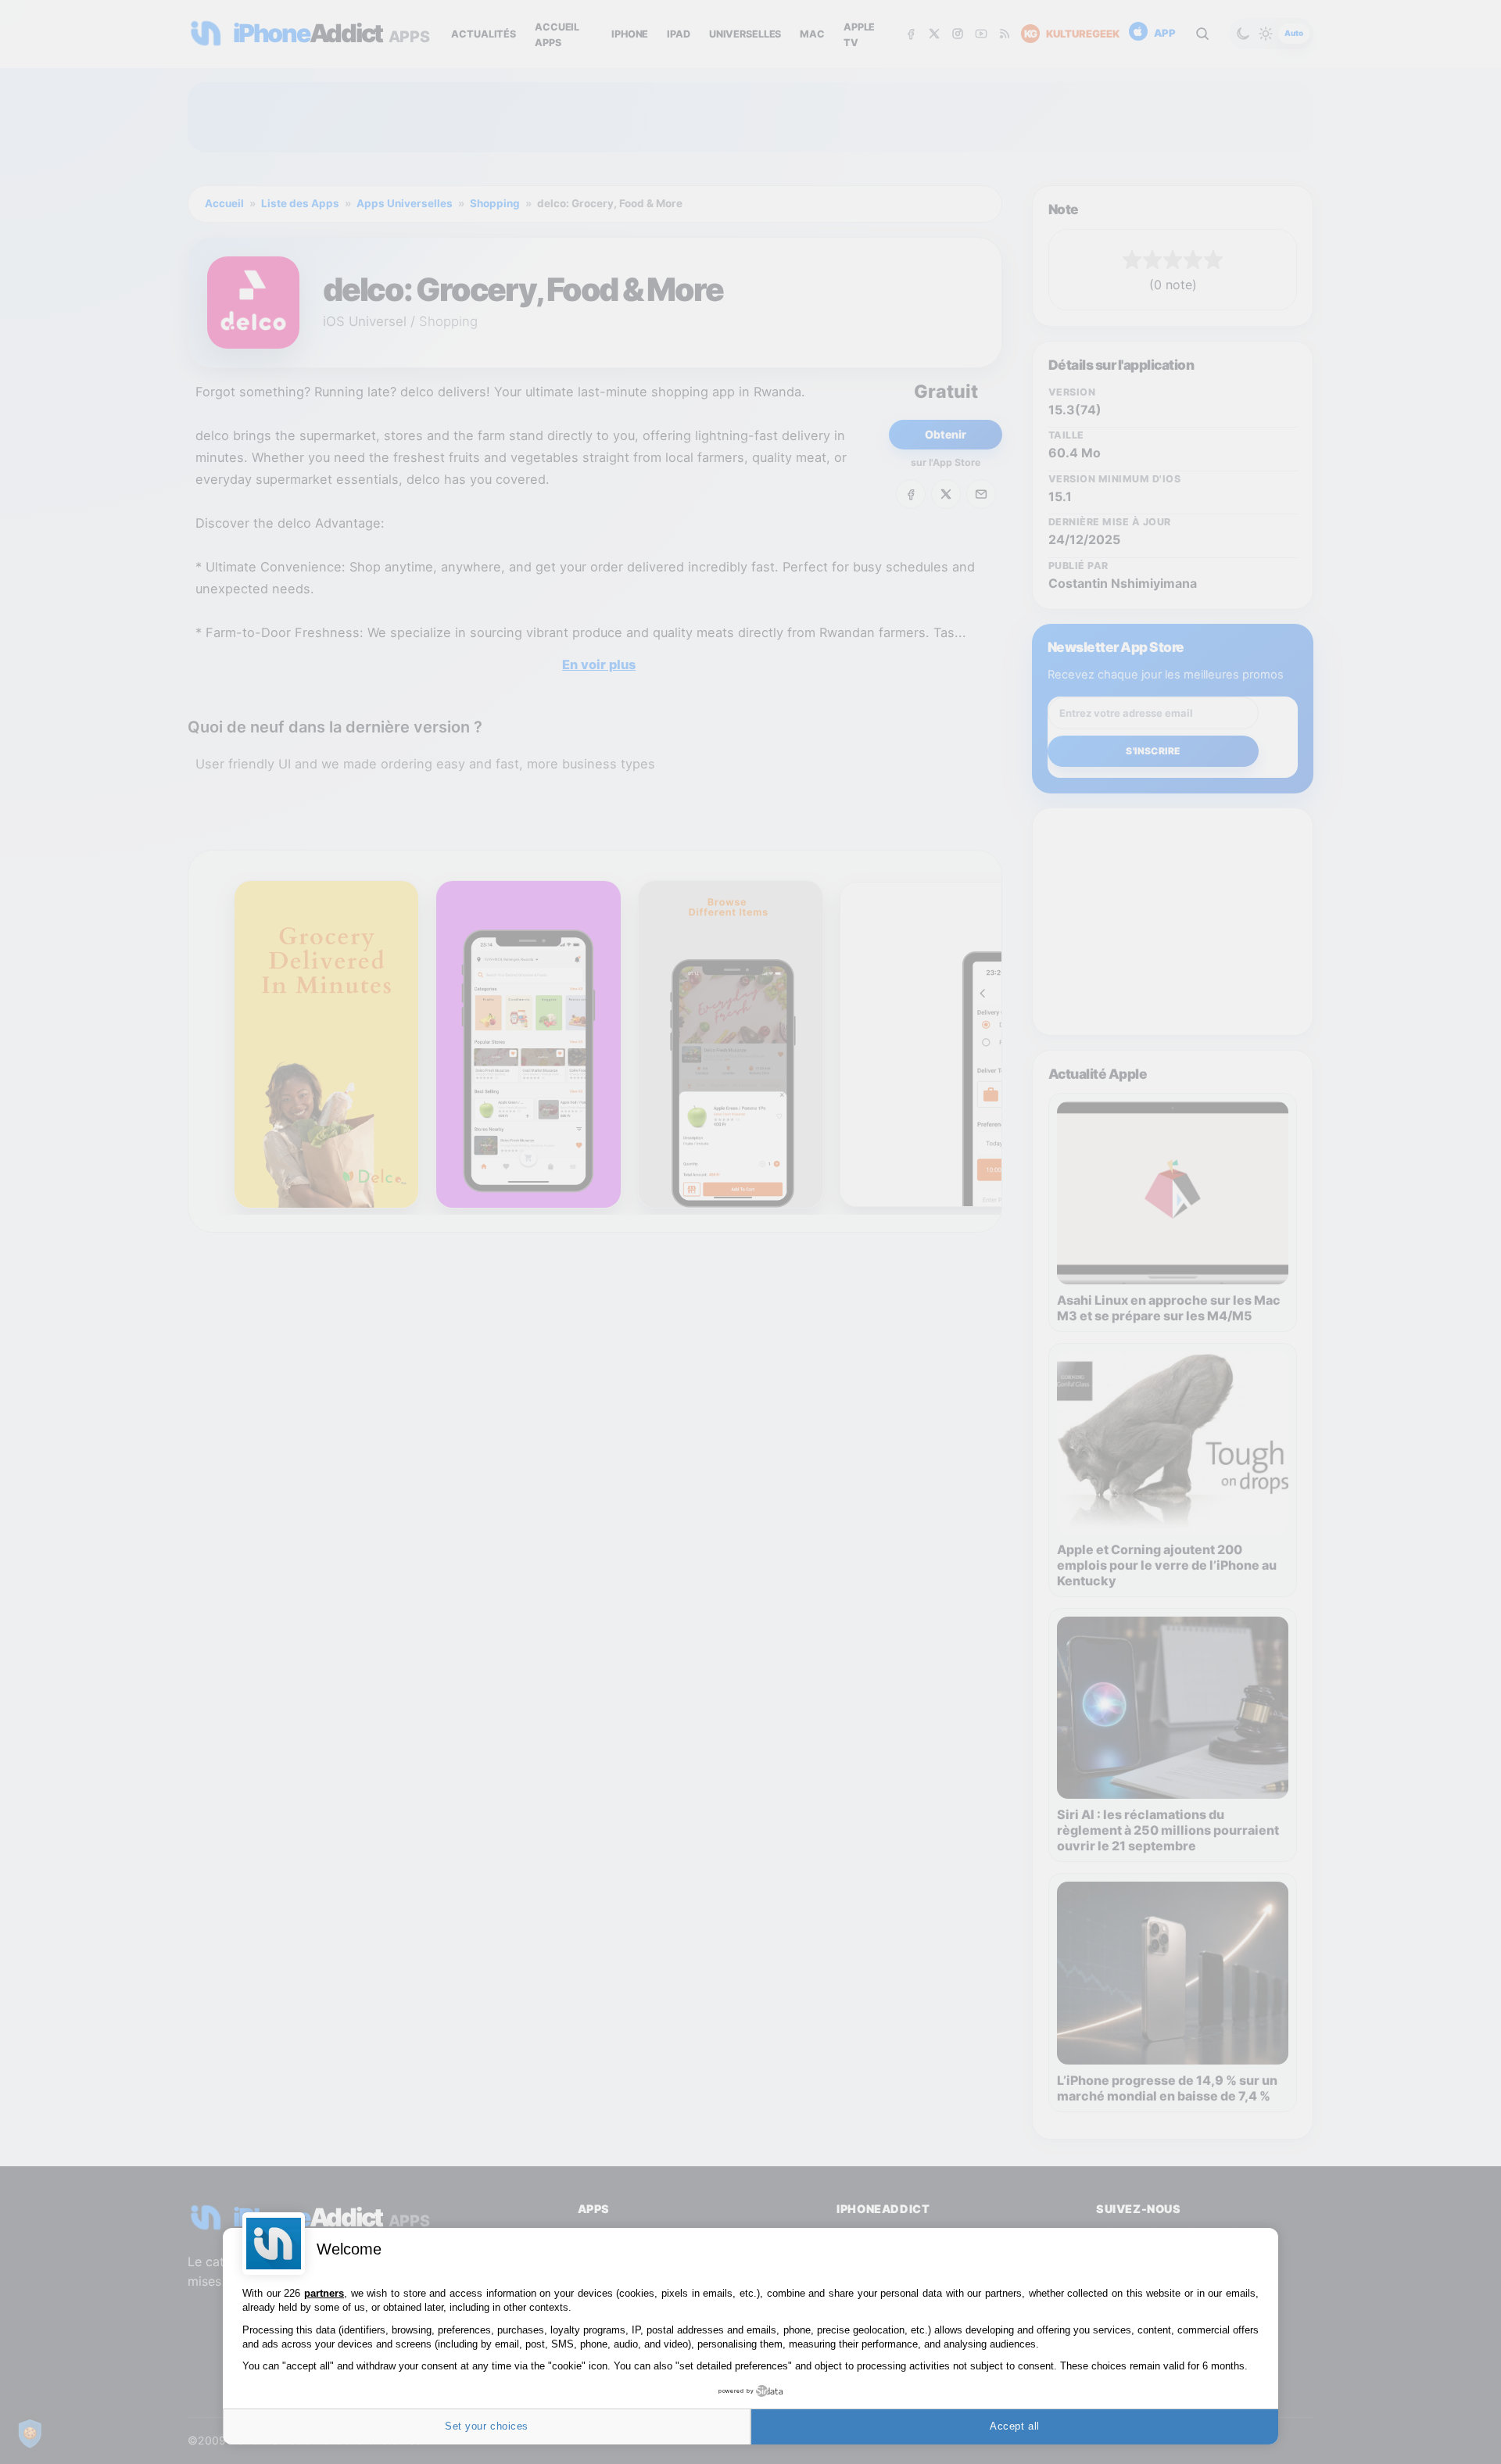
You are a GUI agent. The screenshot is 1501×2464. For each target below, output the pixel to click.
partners (324, 2293)
